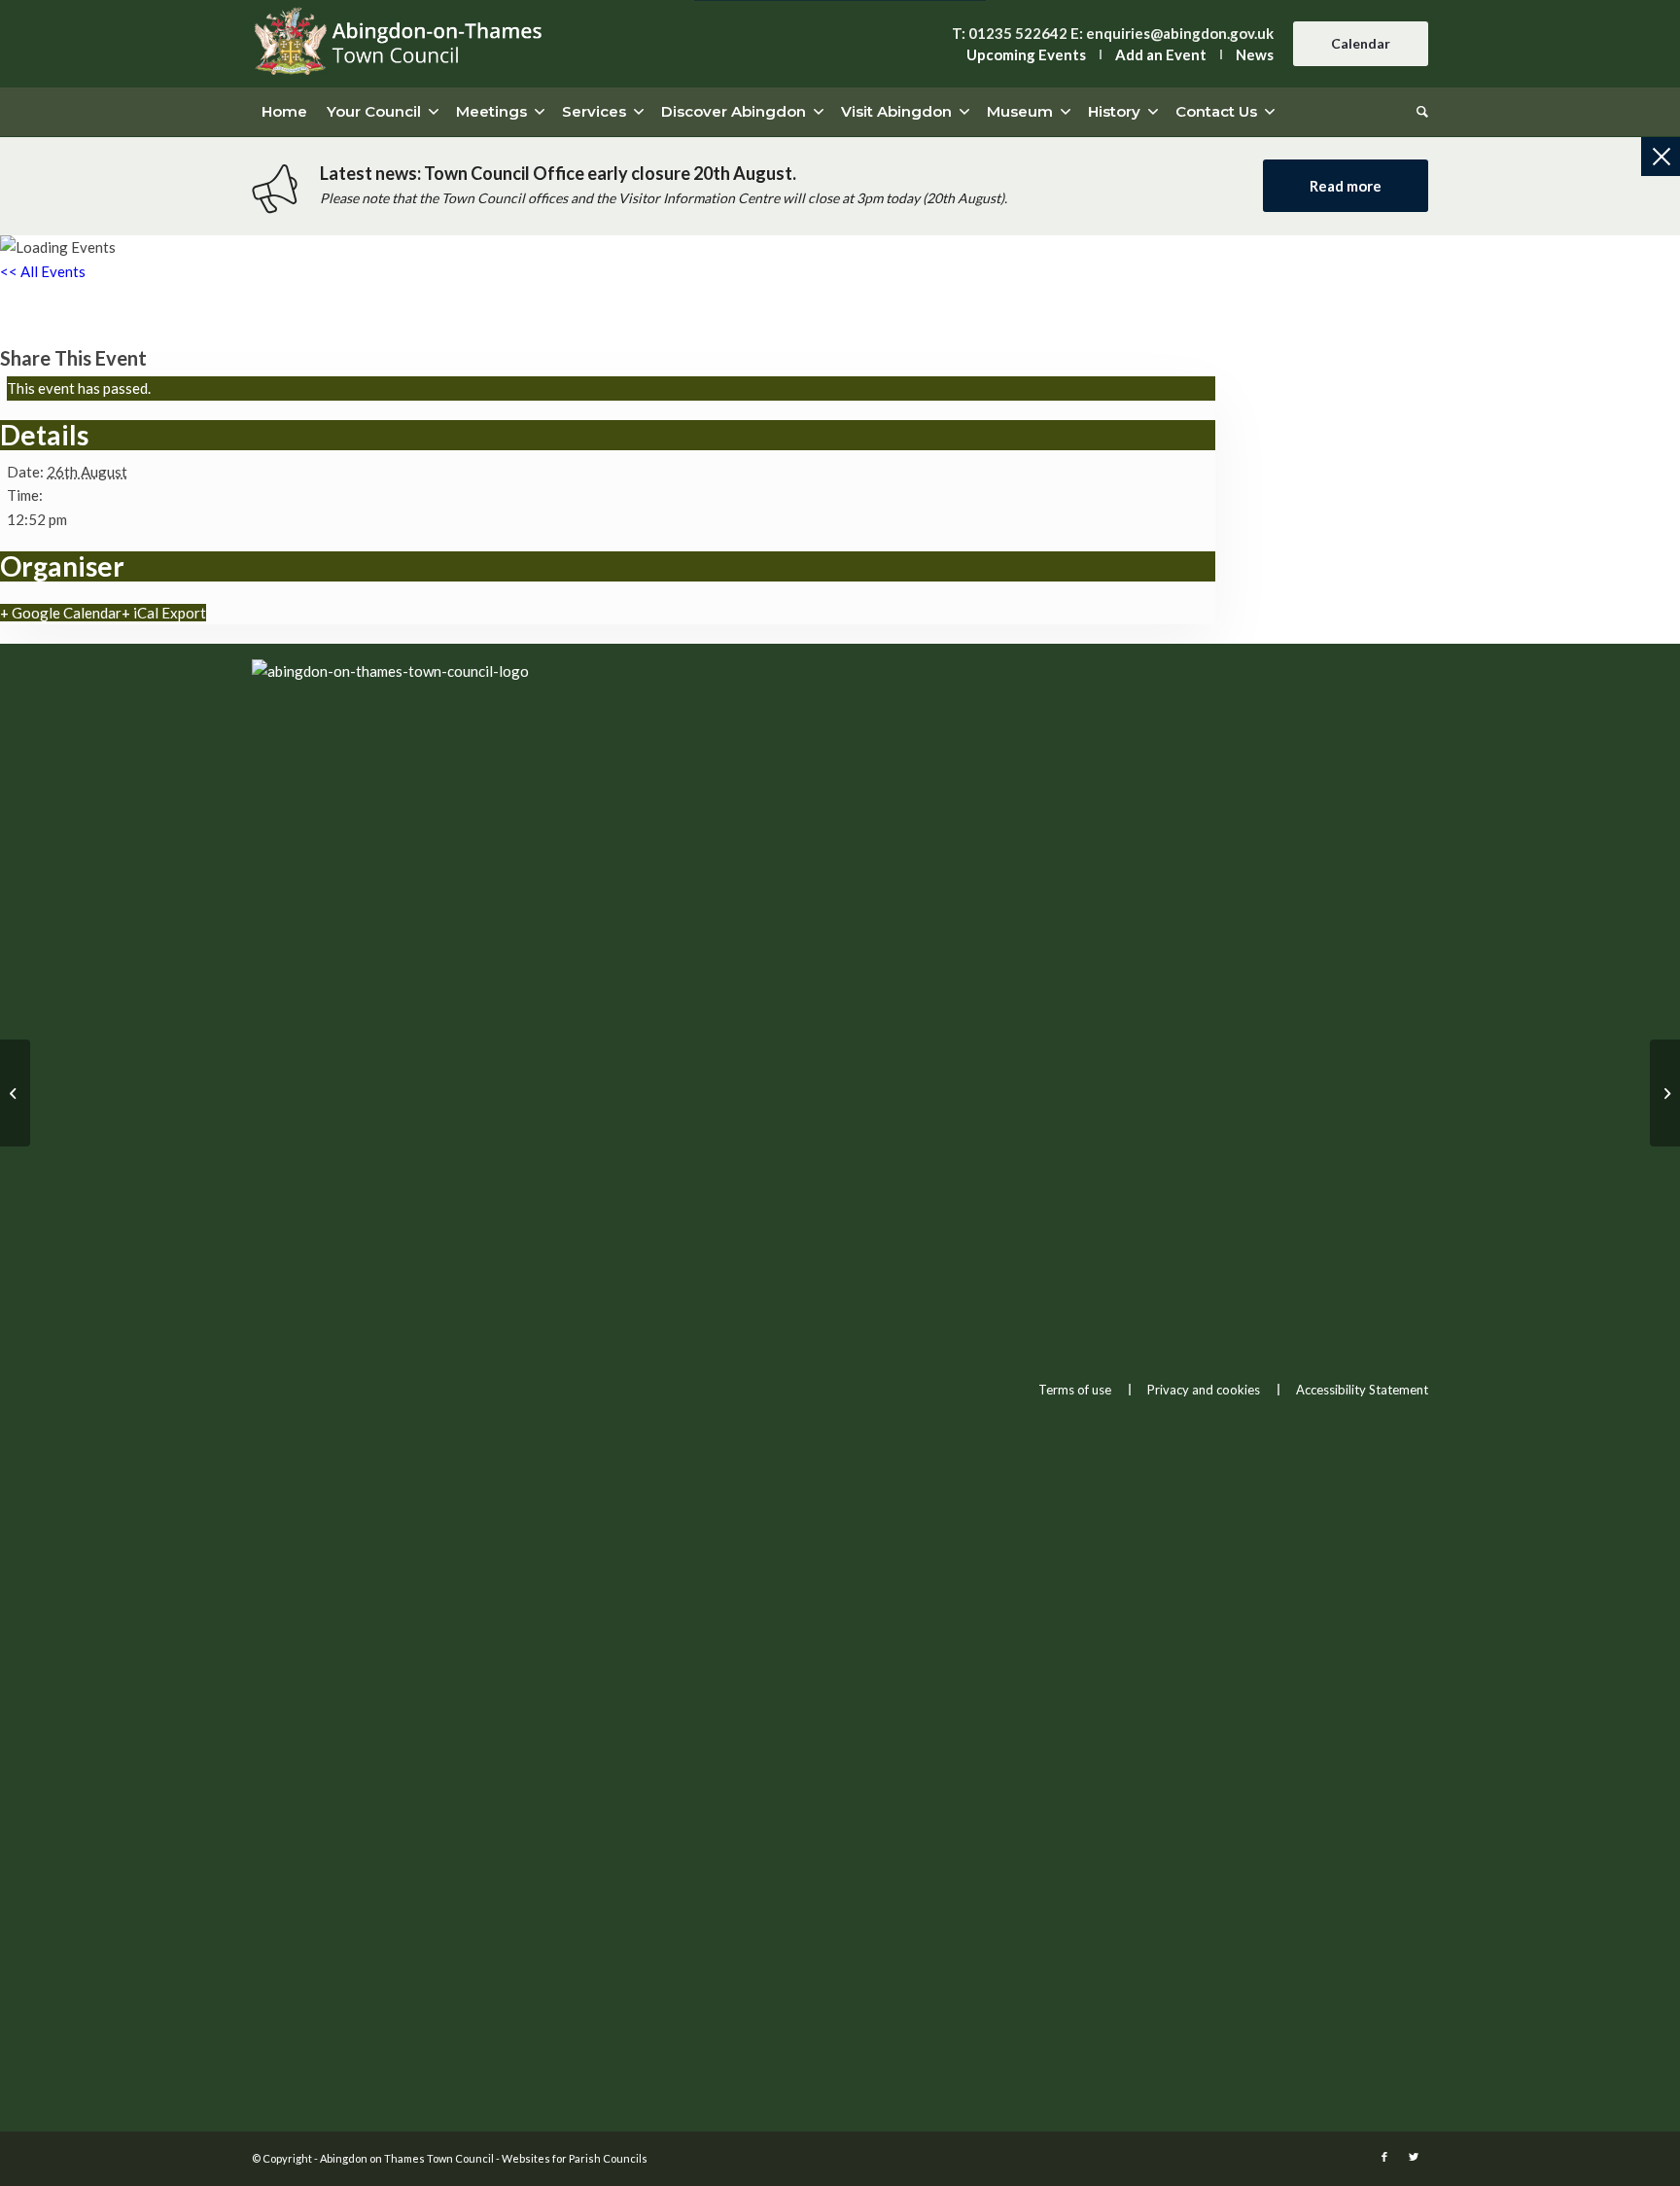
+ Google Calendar (61, 613)
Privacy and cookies (1204, 1390)
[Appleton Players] (15, 1093)
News (1255, 54)
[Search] (1417, 112)
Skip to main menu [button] (840, 979)
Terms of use (1075, 1390)
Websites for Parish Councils (575, 2158)
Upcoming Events (1026, 54)
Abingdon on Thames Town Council (407, 2158)
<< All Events (43, 271)
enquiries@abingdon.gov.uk (1180, 33)
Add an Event (1161, 54)
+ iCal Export (164, 613)
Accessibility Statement (1362, 1390)
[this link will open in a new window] (1384, 2157)
